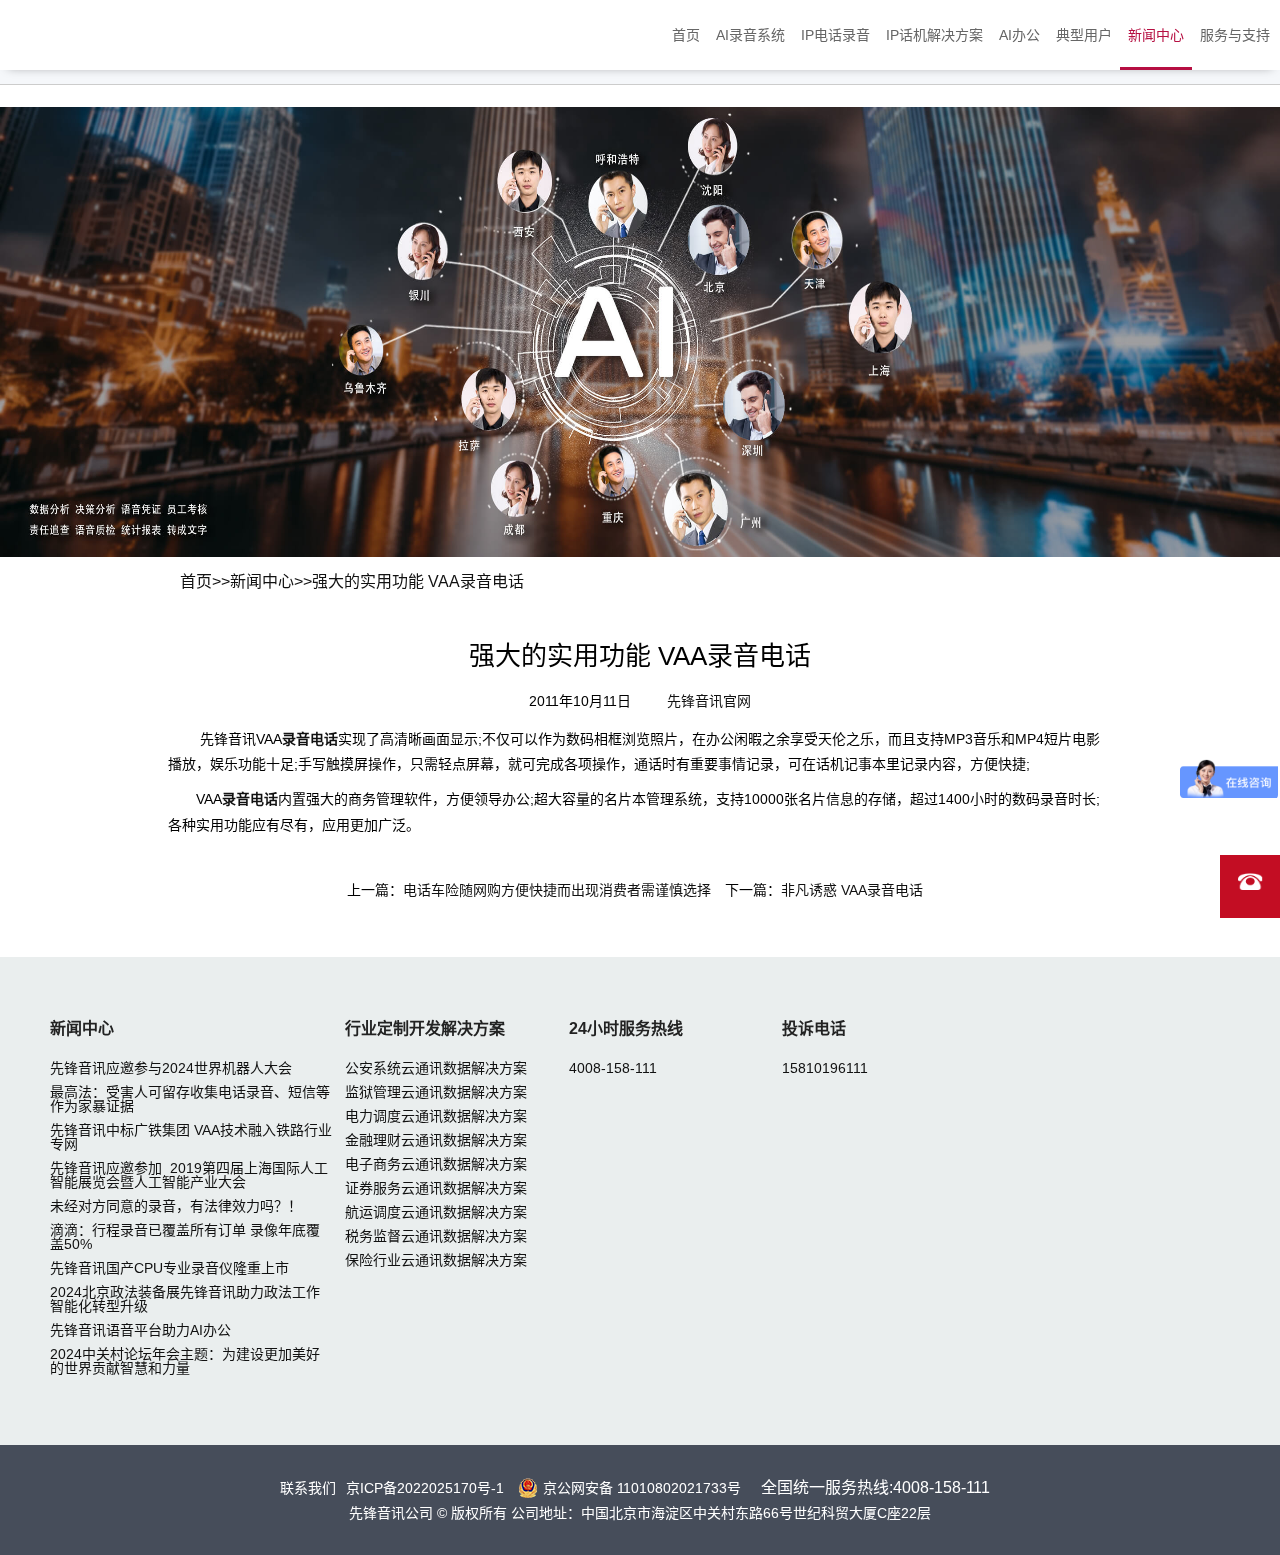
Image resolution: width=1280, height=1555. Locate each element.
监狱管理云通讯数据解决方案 (436, 1092)
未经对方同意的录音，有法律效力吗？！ (176, 1206)
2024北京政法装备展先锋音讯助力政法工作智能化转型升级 (185, 1299)
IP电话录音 (835, 35)
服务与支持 (1235, 35)
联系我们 (308, 1488)
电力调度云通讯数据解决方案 (436, 1116)
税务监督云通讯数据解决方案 (436, 1236)
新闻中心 (1156, 35)
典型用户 (1084, 35)
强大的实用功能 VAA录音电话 (418, 581)
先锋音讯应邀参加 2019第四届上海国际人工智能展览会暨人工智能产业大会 (189, 1175)
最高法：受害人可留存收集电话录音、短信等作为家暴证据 (190, 1099)
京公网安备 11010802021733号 (642, 1488)
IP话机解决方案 (934, 35)
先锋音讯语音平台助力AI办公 (140, 1330)
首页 (686, 35)
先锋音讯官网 (709, 701)
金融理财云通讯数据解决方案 (436, 1140)
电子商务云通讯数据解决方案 (436, 1164)
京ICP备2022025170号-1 (425, 1488)
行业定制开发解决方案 (425, 1028)
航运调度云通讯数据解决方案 (436, 1212)
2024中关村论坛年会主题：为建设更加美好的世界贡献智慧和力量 (185, 1361)
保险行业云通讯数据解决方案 (436, 1260)
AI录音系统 (750, 35)
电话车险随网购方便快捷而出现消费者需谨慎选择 (557, 890)
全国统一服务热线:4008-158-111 (875, 1487)
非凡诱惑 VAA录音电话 (852, 890)
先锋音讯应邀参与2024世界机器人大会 (171, 1068)
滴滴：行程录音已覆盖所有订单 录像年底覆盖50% (185, 1237)
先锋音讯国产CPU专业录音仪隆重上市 (169, 1268)
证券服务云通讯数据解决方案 (436, 1188)
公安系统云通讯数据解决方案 (436, 1068)
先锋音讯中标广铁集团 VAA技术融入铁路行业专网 (191, 1137)
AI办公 (1019, 35)
